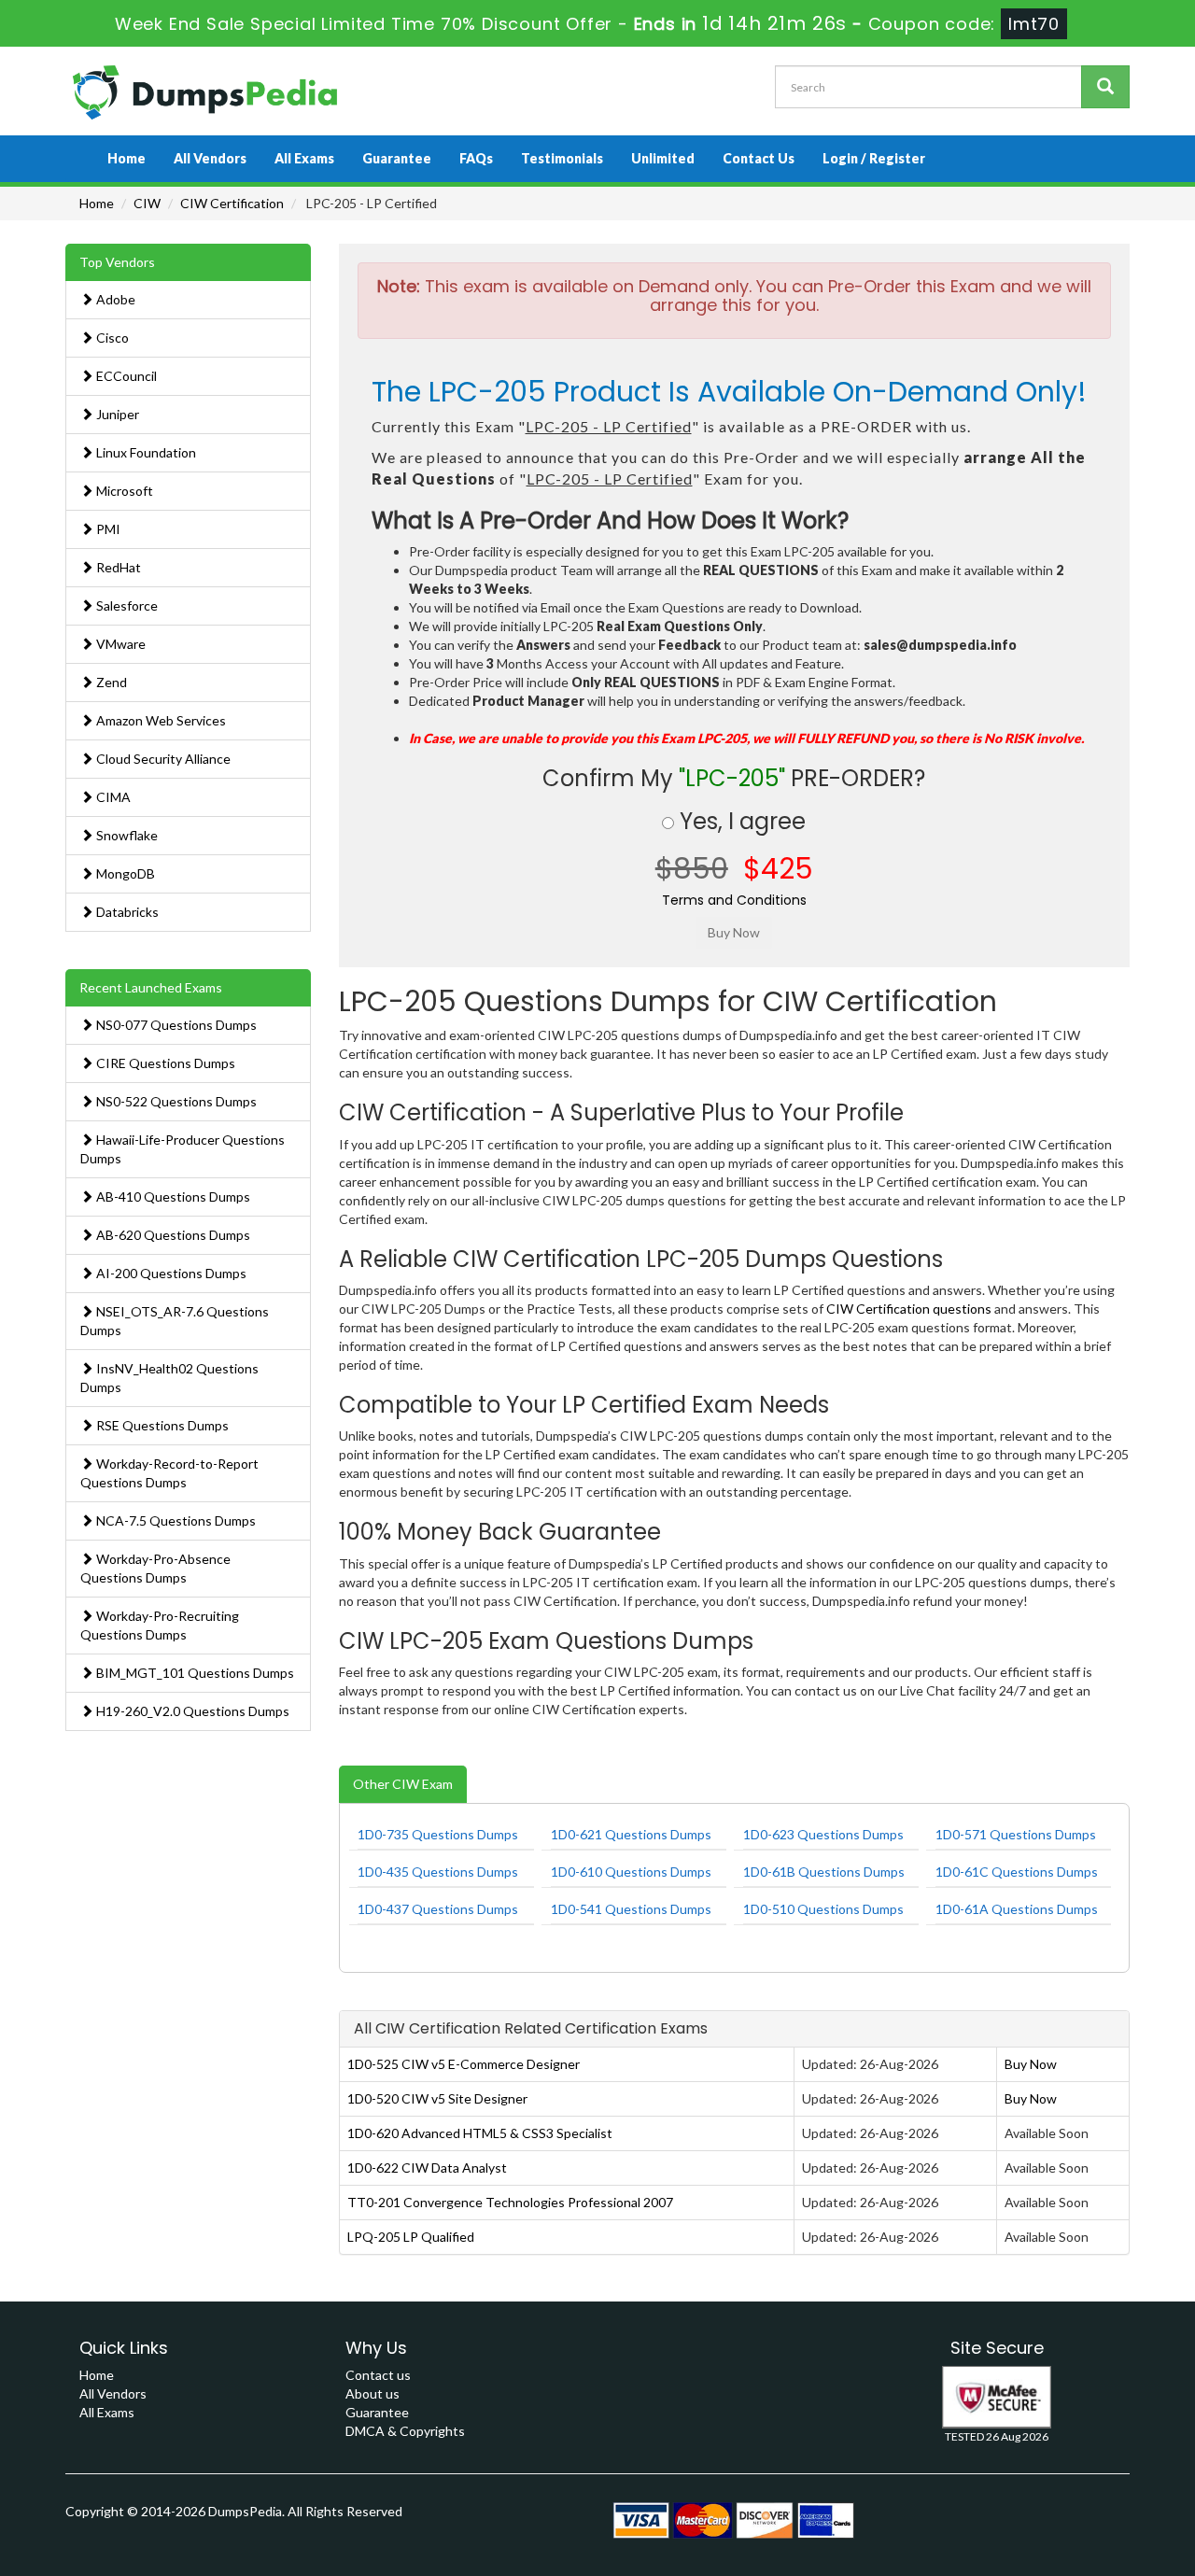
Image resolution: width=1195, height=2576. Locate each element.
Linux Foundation (145, 452)
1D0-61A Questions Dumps (1017, 1909)
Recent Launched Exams (151, 987)
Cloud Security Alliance (162, 759)
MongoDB (124, 873)
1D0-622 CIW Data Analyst (427, 2168)
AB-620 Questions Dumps (172, 1235)
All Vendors (210, 158)
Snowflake (126, 835)
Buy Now (1031, 2064)
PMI (107, 529)
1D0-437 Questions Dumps (438, 1909)
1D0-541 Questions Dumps (631, 1909)
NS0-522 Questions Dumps (175, 1101)
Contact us (378, 2375)
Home (127, 158)
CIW (147, 203)
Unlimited (663, 158)
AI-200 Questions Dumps (170, 1273)
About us (373, 2393)
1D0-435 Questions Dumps (438, 1872)
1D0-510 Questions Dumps (823, 1909)
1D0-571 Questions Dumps (1016, 1834)
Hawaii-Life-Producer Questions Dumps (183, 1149)
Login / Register (874, 158)
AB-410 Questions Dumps (172, 1197)
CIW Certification (232, 203)
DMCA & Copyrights (405, 2431)
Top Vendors (117, 262)
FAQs (476, 158)
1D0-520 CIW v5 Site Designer (437, 2098)
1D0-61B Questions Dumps (824, 1872)
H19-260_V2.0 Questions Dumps (191, 1711)
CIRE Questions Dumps (164, 1063)
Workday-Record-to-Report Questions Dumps (169, 1473)
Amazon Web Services (160, 720)
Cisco (111, 338)
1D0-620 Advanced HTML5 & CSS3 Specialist (480, 2133)
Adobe (114, 299)
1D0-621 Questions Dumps (631, 1834)
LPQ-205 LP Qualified (411, 2237)
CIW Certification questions (909, 1309)
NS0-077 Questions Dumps (175, 1025)
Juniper (116, 414)
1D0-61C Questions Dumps (1017, 1872)
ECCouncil (125, 376)
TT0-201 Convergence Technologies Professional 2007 (510, 2202)
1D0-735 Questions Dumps (438, 1834)
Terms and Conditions (734, 900)
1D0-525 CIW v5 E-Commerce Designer (464, 2064)
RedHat (117, 567)
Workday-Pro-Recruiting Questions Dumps (160, 1625)
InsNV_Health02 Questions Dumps (169, 1378)
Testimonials (562, 158)
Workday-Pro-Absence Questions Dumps (155, 1568)
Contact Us (759, 158)
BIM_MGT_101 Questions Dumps (194, 1673)
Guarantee (397, 158)
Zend (110, 682)
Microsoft (123, 491)
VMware (119, 644)
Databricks (126, 912)
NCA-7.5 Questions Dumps (175, 1520)
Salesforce (126, 605)
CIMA (112, 797)
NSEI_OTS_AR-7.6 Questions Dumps (175, 1321)
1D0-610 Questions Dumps (631, 1872)
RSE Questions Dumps (161, 1425)
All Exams (304, 158)
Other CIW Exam (403, 1784)
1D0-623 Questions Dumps (823, 1834)
